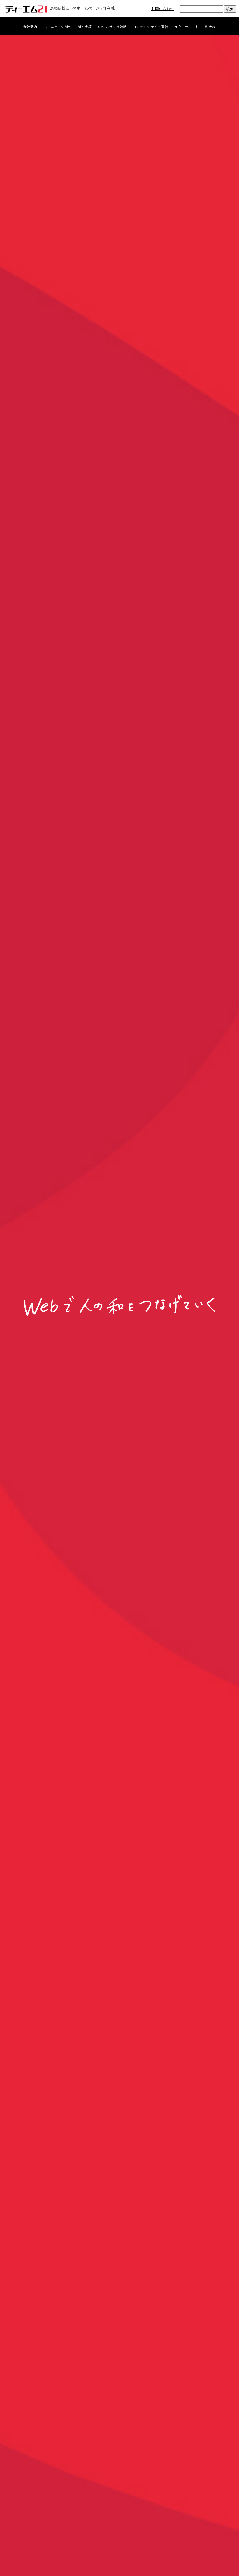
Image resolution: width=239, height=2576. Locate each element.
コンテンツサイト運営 (151, 27)
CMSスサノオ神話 (112, 27)
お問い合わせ (163, 9)
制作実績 (85, 27)
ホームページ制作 (58, 27)
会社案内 (30, 27)
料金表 (210, 27)
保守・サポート (187, 27)
